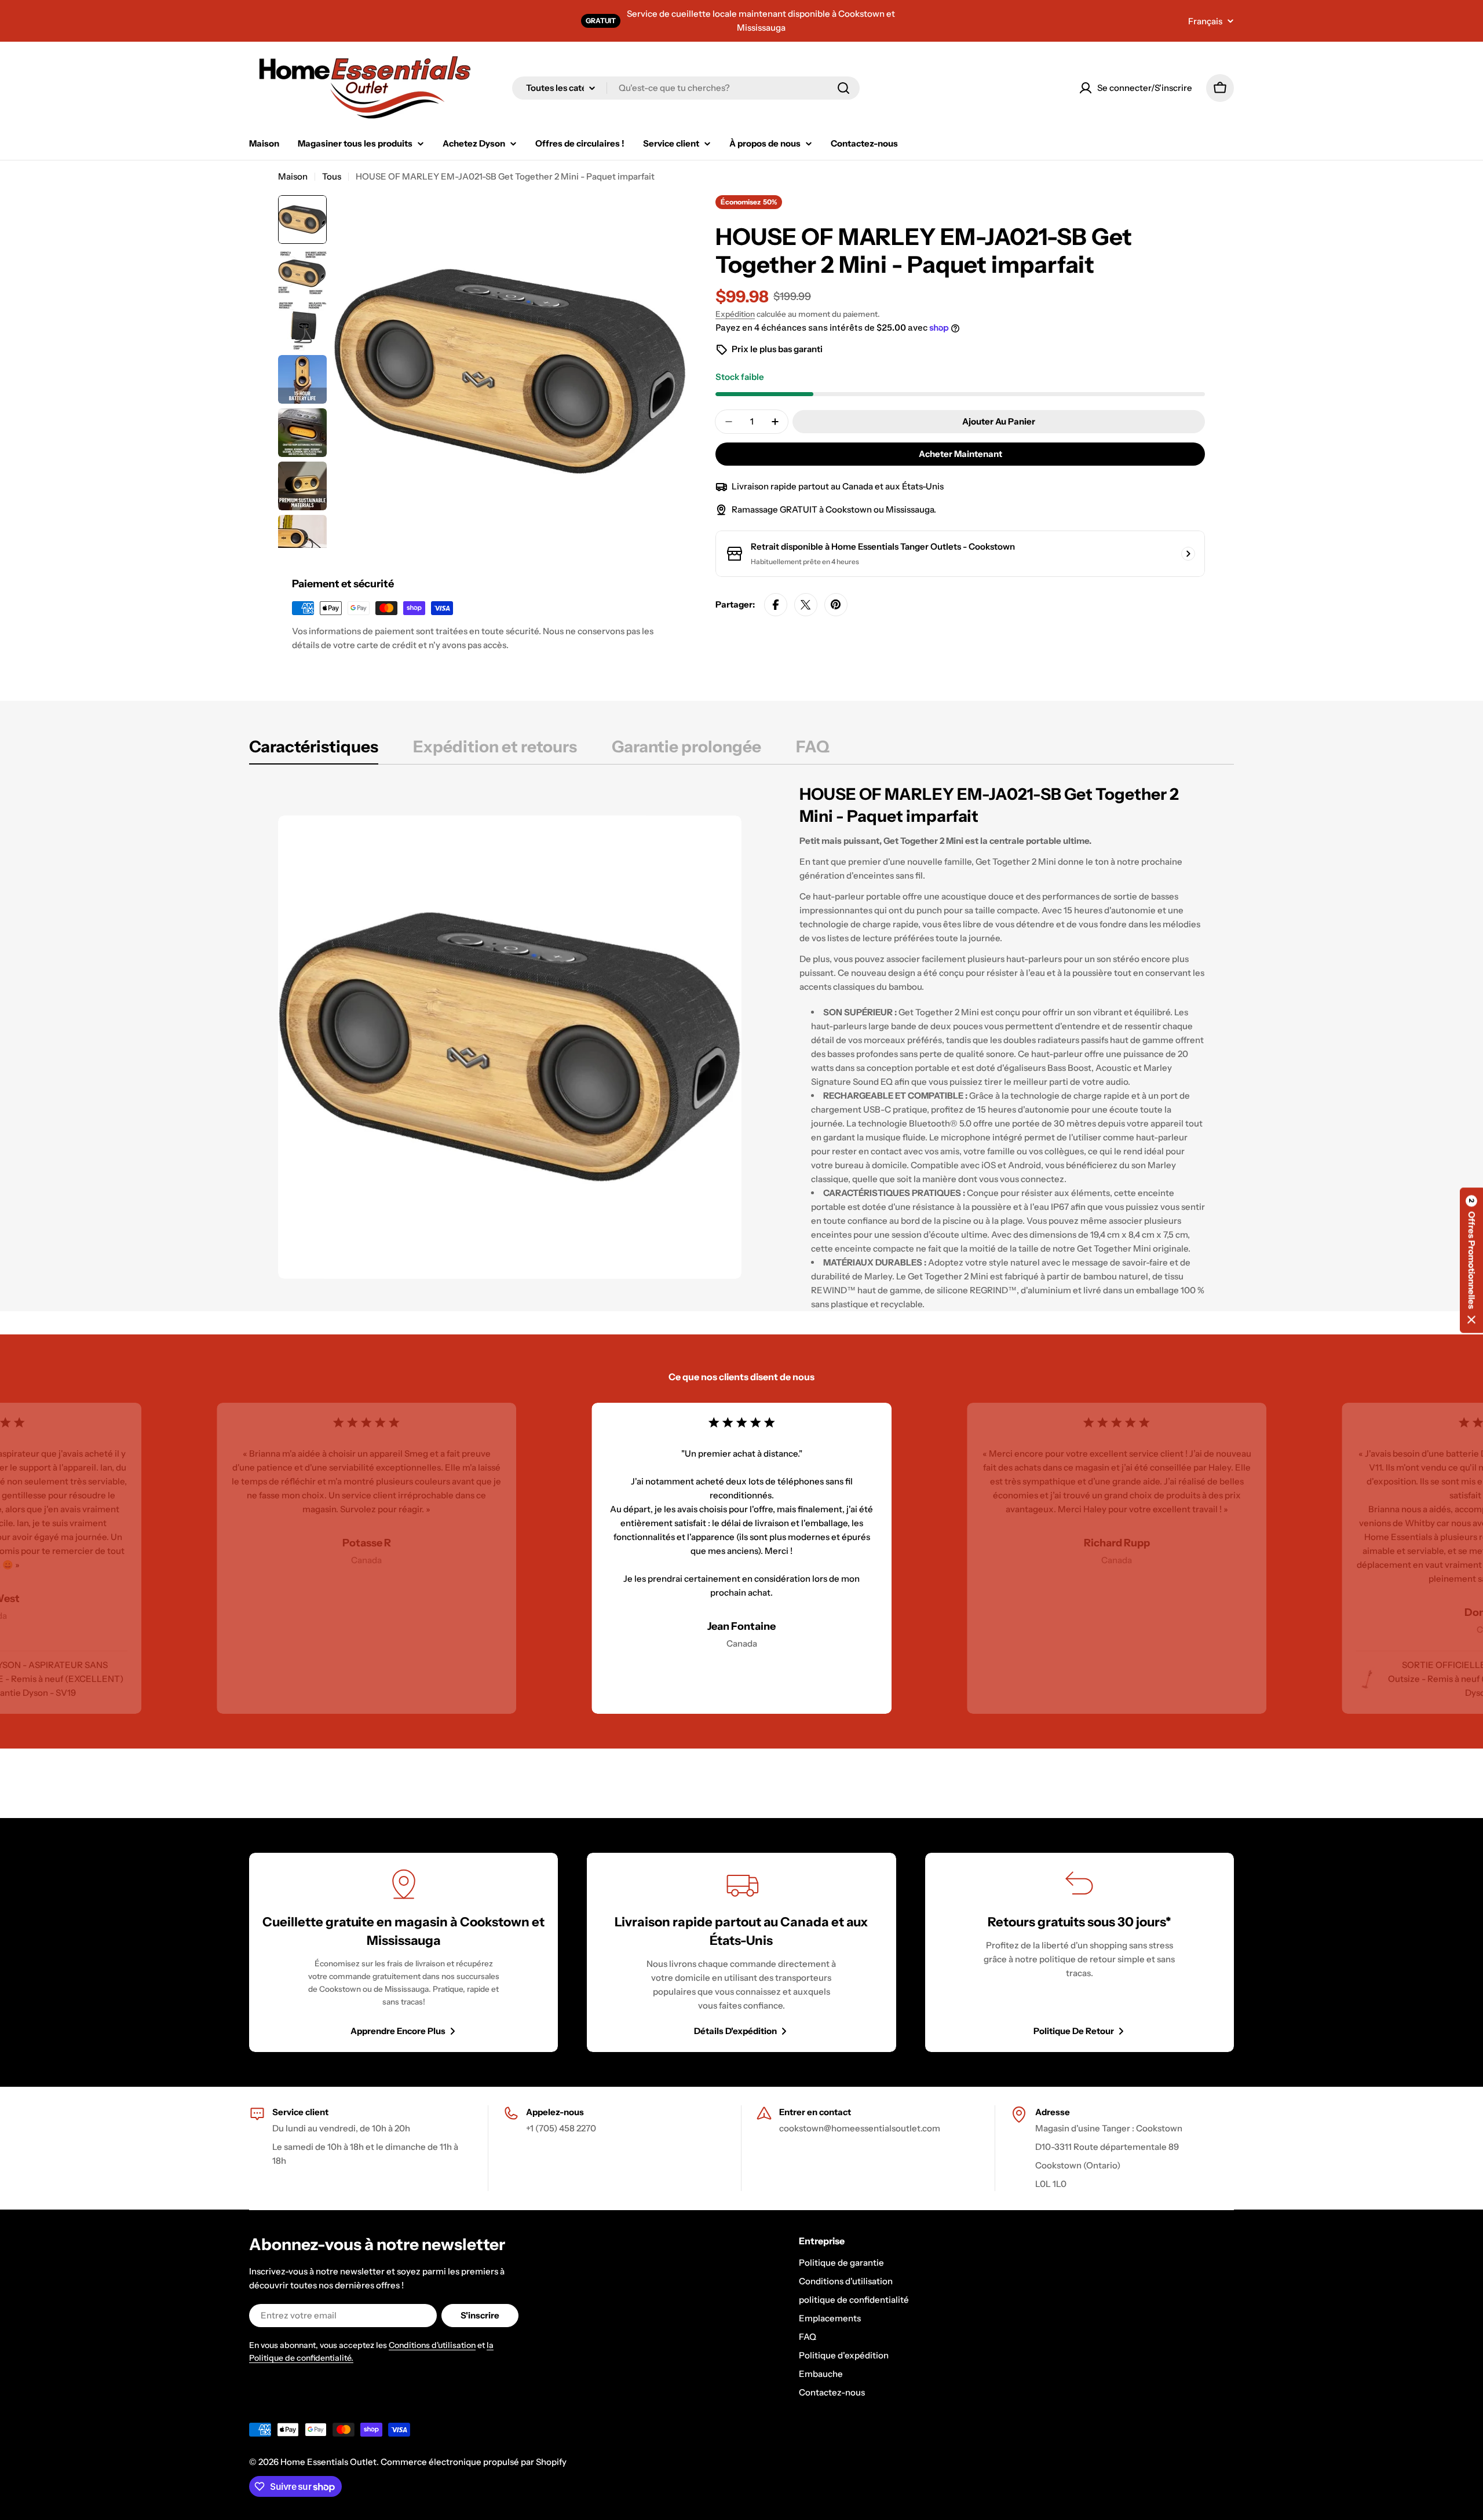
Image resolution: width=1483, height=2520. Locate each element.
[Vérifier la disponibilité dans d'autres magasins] (1188, 554)
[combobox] (686, 88)
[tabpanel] (741, 1047)
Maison (293, 176)
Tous (332, 176)
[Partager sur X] (806, 605)
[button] (1471, 1260)
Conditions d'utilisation (432, 2345)
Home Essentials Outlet (328, 2462)
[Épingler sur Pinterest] (836, 605)
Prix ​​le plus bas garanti (777, 349)
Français (1205, 21)
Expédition (735, 314)
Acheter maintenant (960, 454)
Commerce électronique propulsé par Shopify (474, 2462)
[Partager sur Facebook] (776, 605)
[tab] (314, 750)
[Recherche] (843, 88)
